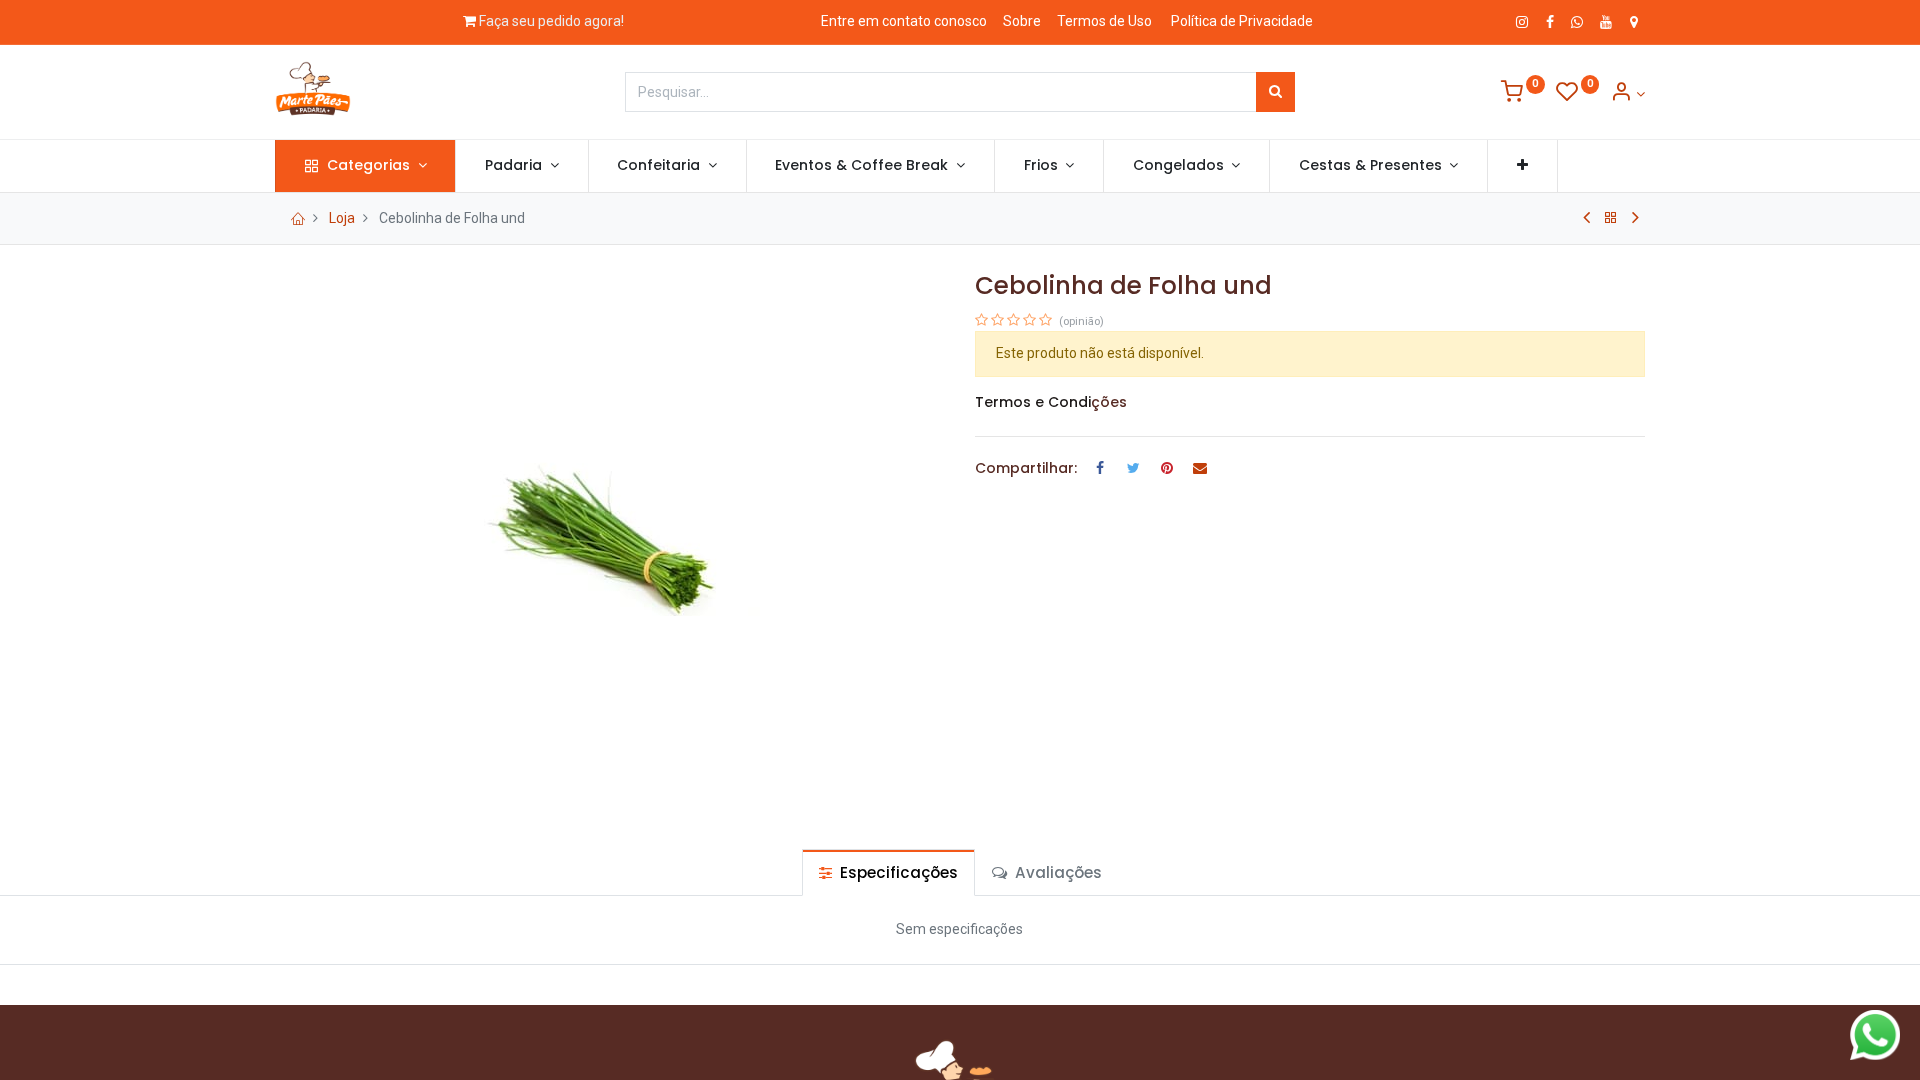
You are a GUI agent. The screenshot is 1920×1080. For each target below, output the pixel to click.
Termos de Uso (1104, 21)
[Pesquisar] (1275, 92)
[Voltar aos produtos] (1611, 218)
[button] (1522, 166)
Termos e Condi (1033, 402)
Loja (342, 218)
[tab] (888, 872)
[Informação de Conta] (1627, 94)
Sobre (1022, 21)
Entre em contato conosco (904, 21)
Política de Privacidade (1242, 21)
